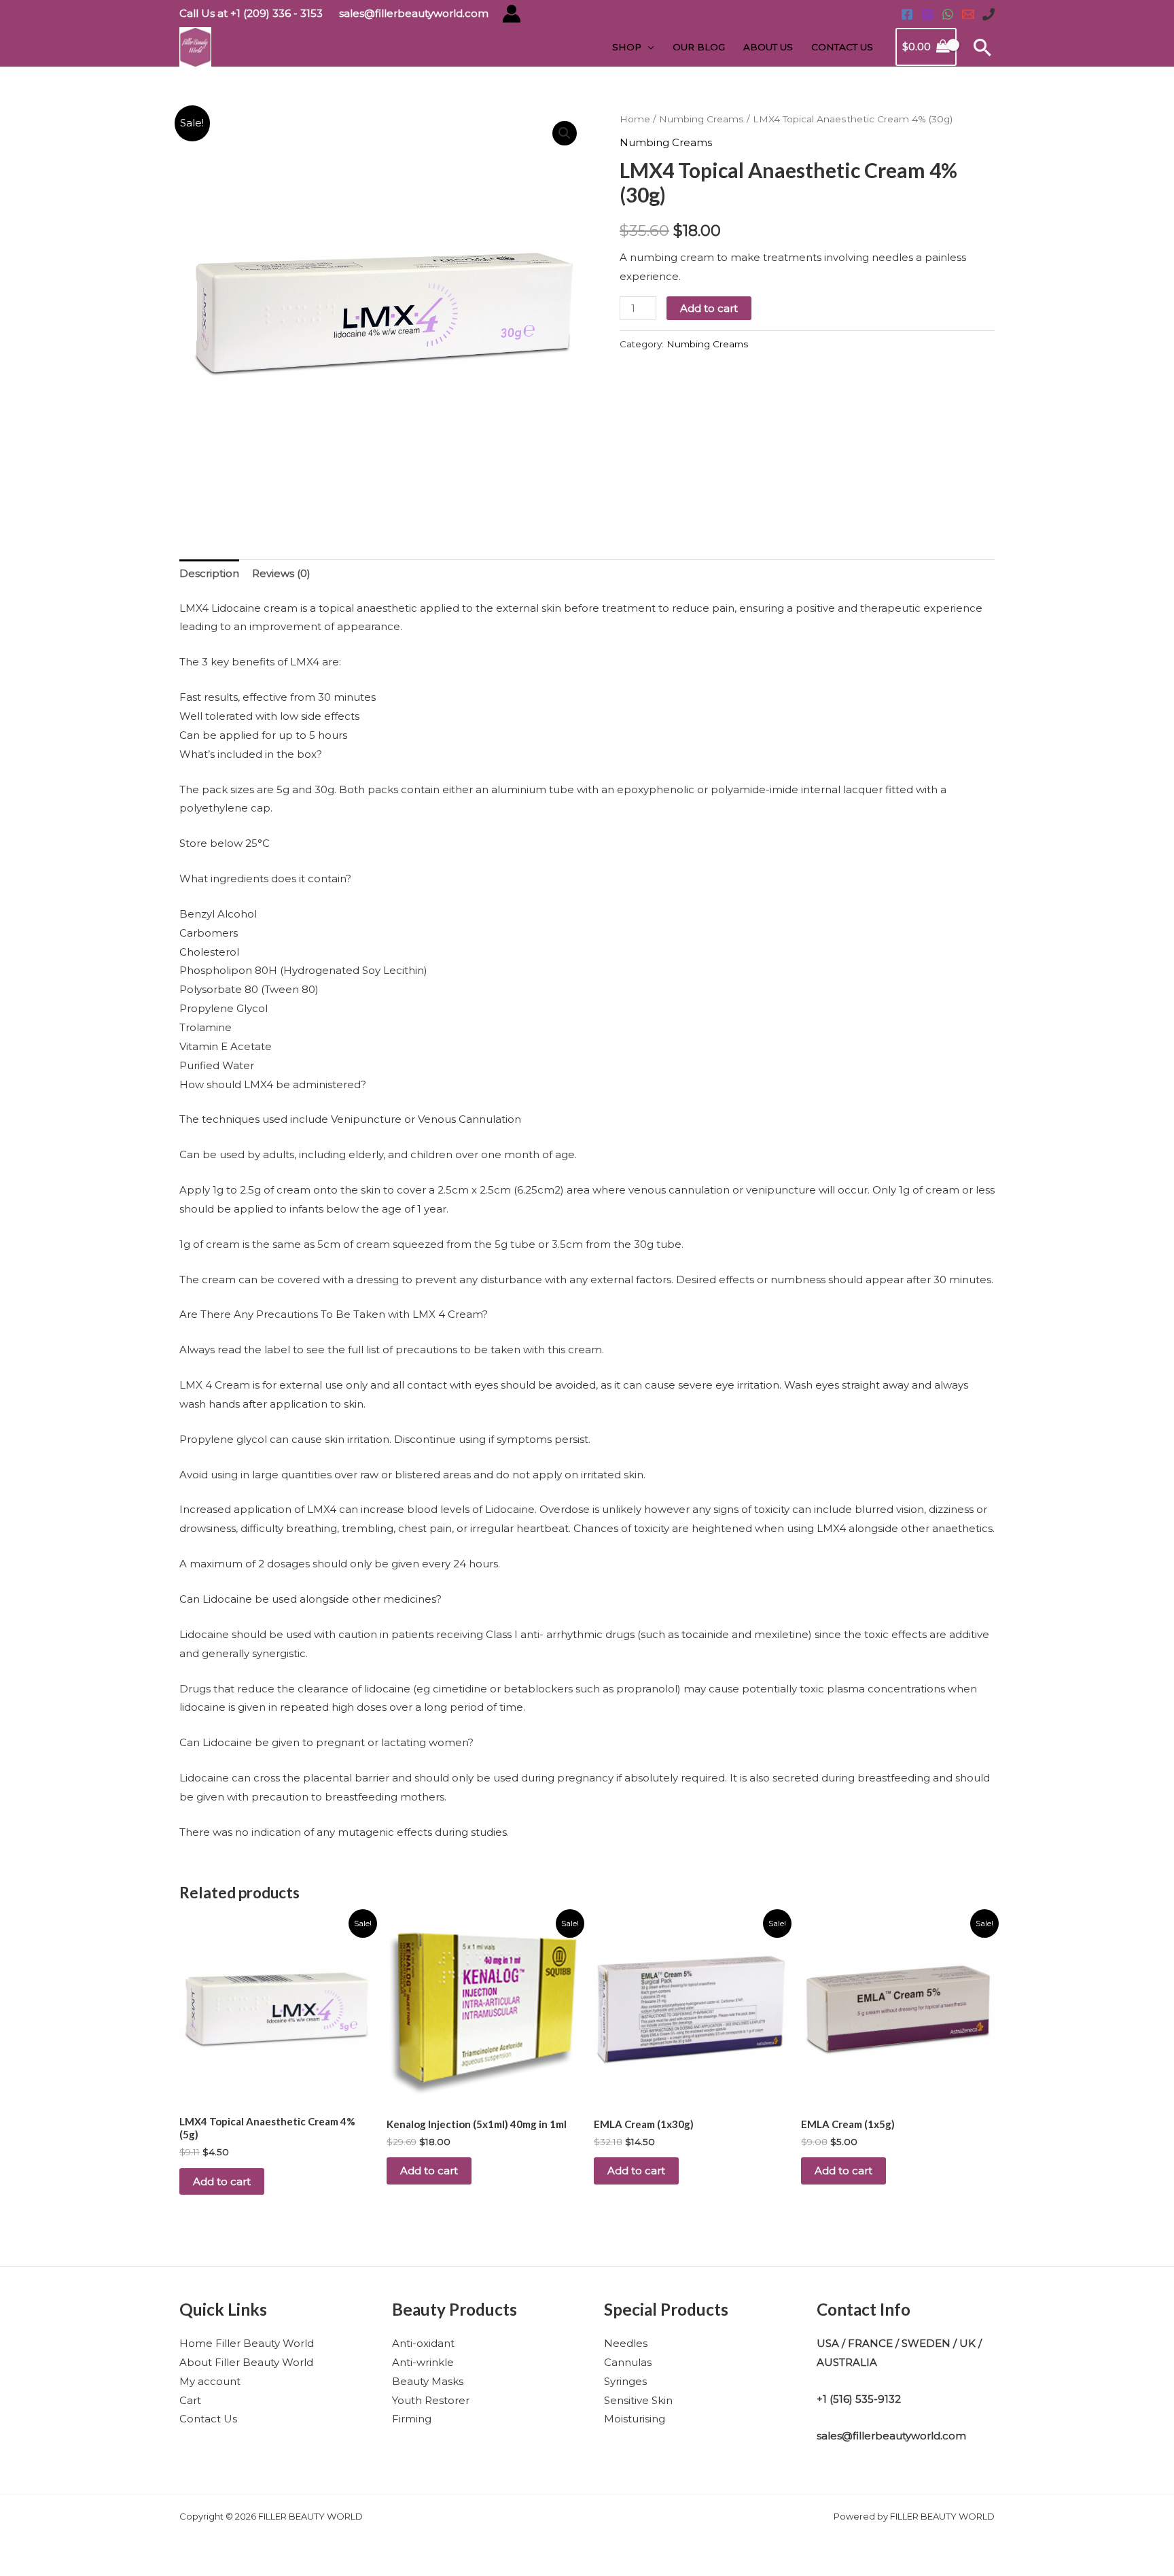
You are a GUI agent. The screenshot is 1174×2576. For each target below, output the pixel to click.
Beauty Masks (428, 2381)
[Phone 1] (989, 14)
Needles (626, 2343)
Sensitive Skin (638, 2400)
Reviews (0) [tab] (281, 573)
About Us (768, 47)
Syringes (625, 2381)
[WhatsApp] (948, 14)
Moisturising (635, 2419)
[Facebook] (907, 14)
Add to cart (709, 308)
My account (210, 2381)
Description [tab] (209, 573)
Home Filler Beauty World (247, 2343)
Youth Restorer (431, 2400)
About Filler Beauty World (246, 2362)
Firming (412, 2419)
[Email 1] (968, 14)
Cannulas (628, 2362)
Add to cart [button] (222, 2181)
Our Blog (699, 47)
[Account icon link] (512, 14)
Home (635, 119)
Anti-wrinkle (423, 2362)
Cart (190, 2400)
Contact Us (842, 47)
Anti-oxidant (423, 2343)
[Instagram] (927, 14)
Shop (627, 47)
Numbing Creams (701, 119)
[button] (982, 47)
